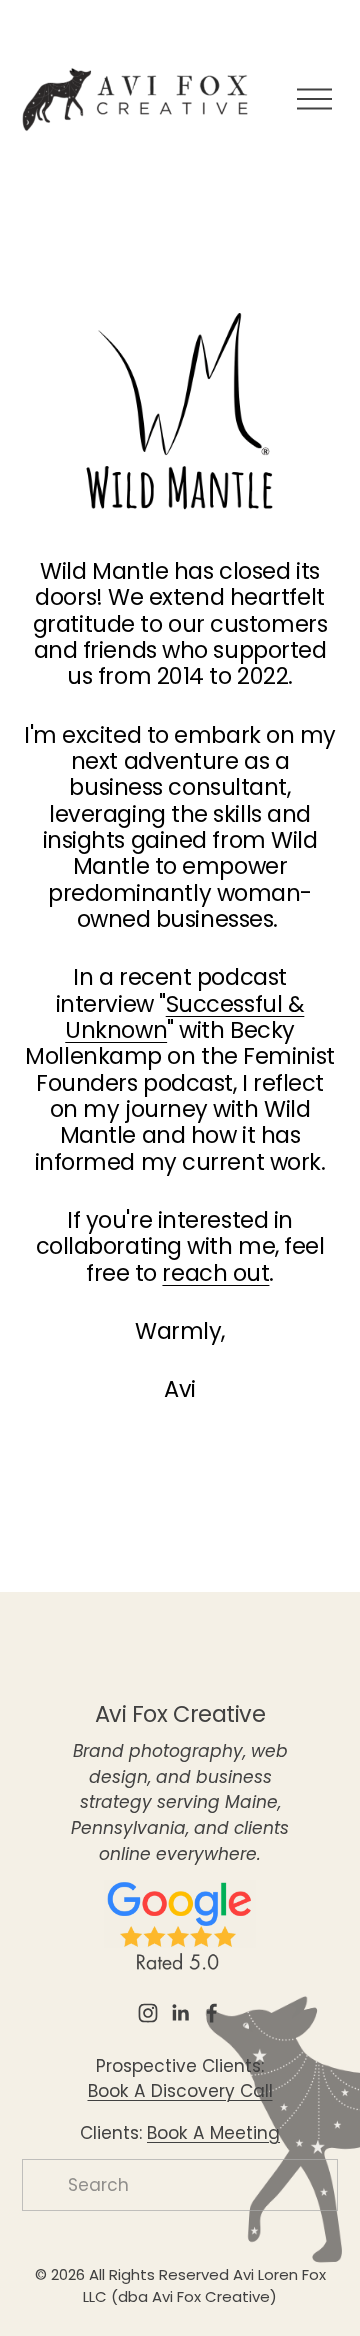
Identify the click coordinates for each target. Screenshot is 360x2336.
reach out (215, 1273)
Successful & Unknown (184, 1017)
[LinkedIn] (180, 2013)
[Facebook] (212, 2013)
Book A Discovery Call (180, 2091)
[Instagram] (148, 2013)
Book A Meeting (213, 2133)
